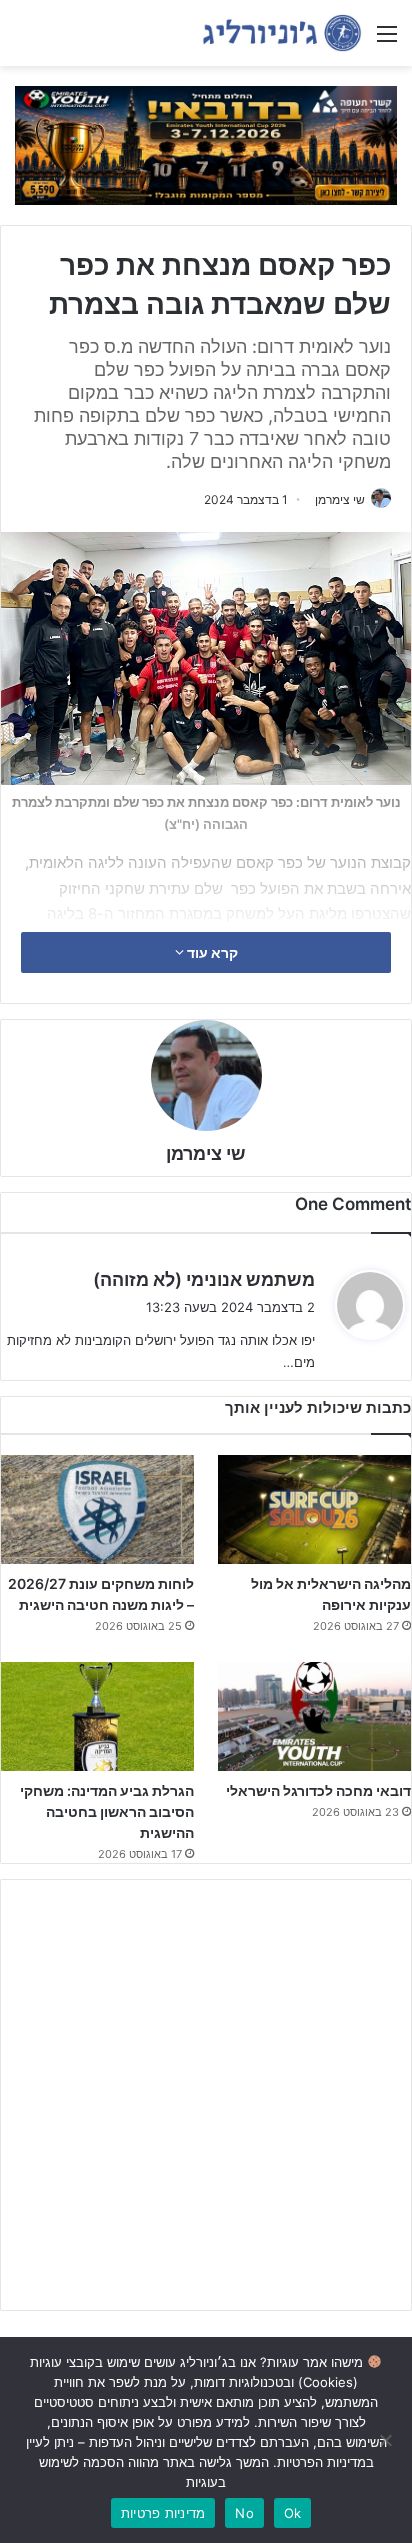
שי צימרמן (340, 499)
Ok (293, 2513)
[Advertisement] (206, 2095)
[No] (387, 2440)
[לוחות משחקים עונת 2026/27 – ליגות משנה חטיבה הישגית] (97, 1509)
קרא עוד (211, 952)
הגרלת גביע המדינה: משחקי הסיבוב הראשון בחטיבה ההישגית (107, 1811)
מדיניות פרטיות (163, 2513)
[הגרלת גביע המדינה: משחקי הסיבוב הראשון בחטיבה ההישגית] (97, 1716)
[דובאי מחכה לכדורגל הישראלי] (314, 1716)
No (244, 2513)
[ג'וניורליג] (282, 33)
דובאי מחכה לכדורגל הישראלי (318, 1790)
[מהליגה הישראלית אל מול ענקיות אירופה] (314, 1509)
